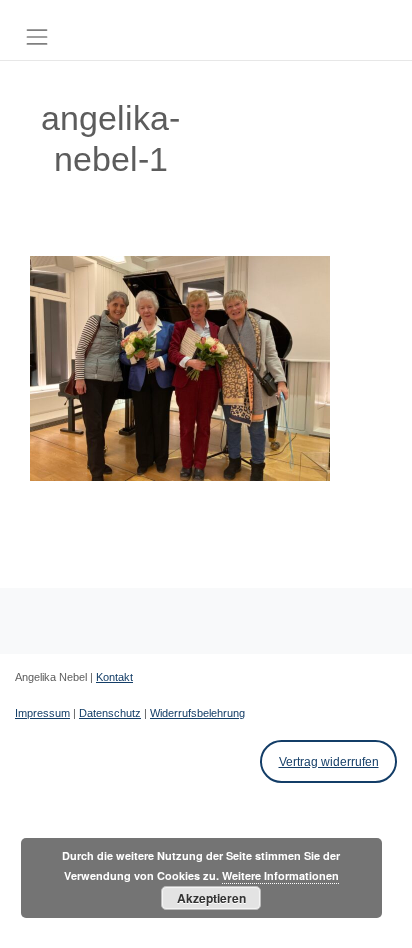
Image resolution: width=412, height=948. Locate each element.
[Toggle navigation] (37, 37)
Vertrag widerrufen (329, 762)
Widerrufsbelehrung (197, 713)
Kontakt (114, 677)
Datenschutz (110, 713)
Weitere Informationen (280, 875)
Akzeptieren (211, 898)
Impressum (42, 713)
